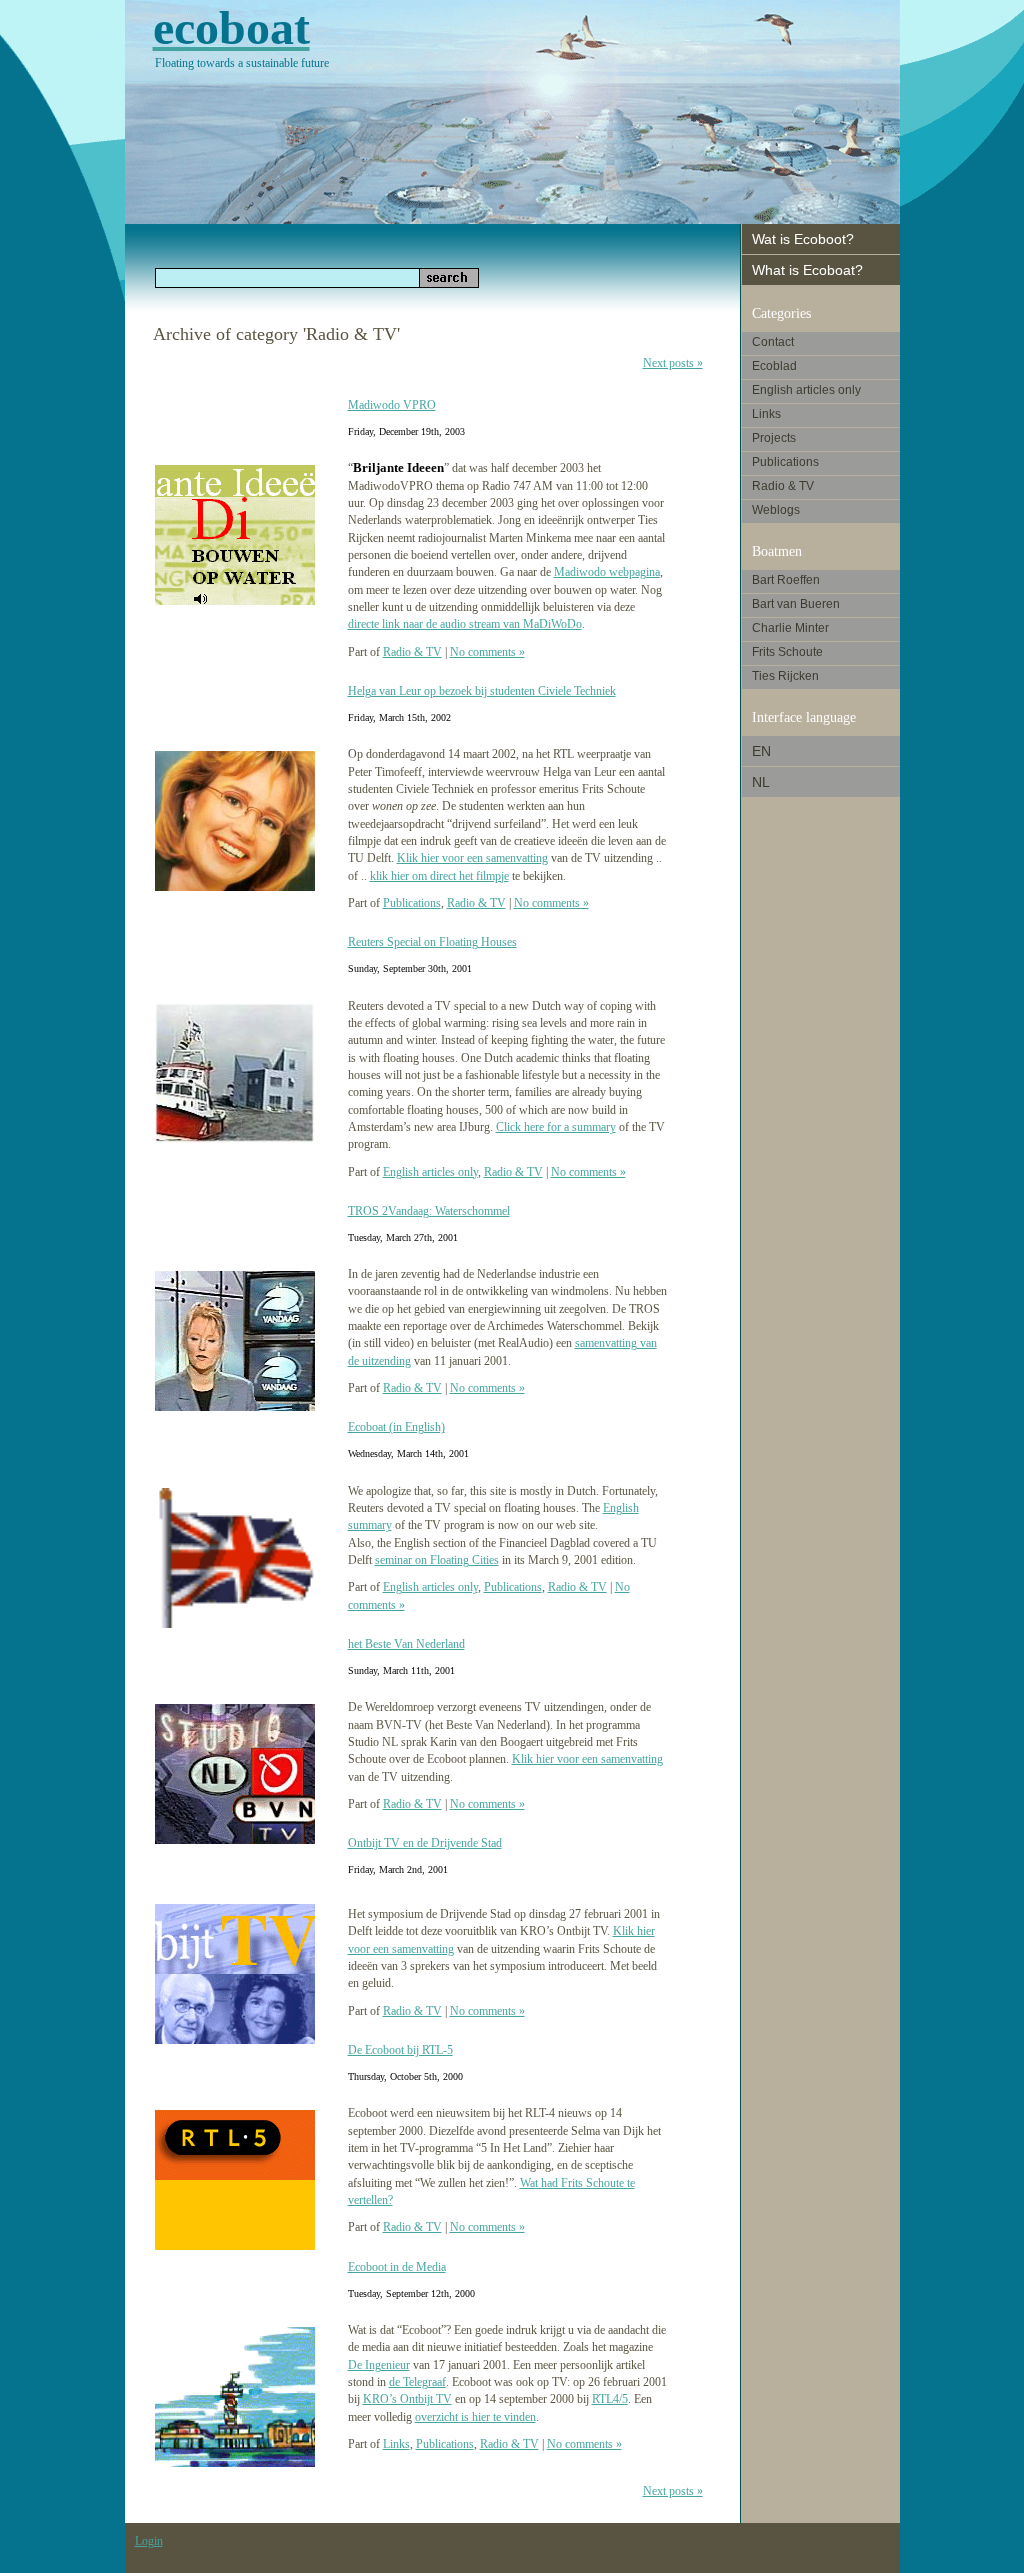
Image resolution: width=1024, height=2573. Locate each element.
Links (396, 2444)
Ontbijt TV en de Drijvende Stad (425, 1843)
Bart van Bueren (796, 604)
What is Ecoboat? (807, 270)
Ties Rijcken (785, 676)
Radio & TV (412, 652)
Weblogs (776, 510)
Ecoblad (774, 366)
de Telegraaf (417, 2382)
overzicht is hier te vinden (475, 2417)
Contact (773, 342)
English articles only (430, 1172)
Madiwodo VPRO (392, 405)
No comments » (487, 652)
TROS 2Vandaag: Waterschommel (429, 1211)
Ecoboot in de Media (397, 2267)
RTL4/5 (610, 2399)
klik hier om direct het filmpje (439, 876)
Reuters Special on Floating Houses (432, 942)
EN (761, 751)
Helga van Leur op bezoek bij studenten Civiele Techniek (482, 691)
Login (149, 2541)
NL (761, 782)
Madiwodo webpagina (607, 572)
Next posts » (673, 363)
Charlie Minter (790, 628)
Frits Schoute (787, 652)
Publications (412, 903)
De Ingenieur (379, 2365)
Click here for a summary (556, 1127)
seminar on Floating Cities (437, 1560)
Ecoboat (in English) (396, 1427)
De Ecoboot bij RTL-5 (400, 2050)
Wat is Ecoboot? (803, 239)
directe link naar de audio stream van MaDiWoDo (465, 624)
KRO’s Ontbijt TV (407, 2399)
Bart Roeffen (786, 580)
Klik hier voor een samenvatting (472, 858)
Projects (774, 438)
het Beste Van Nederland (406, 1644)
